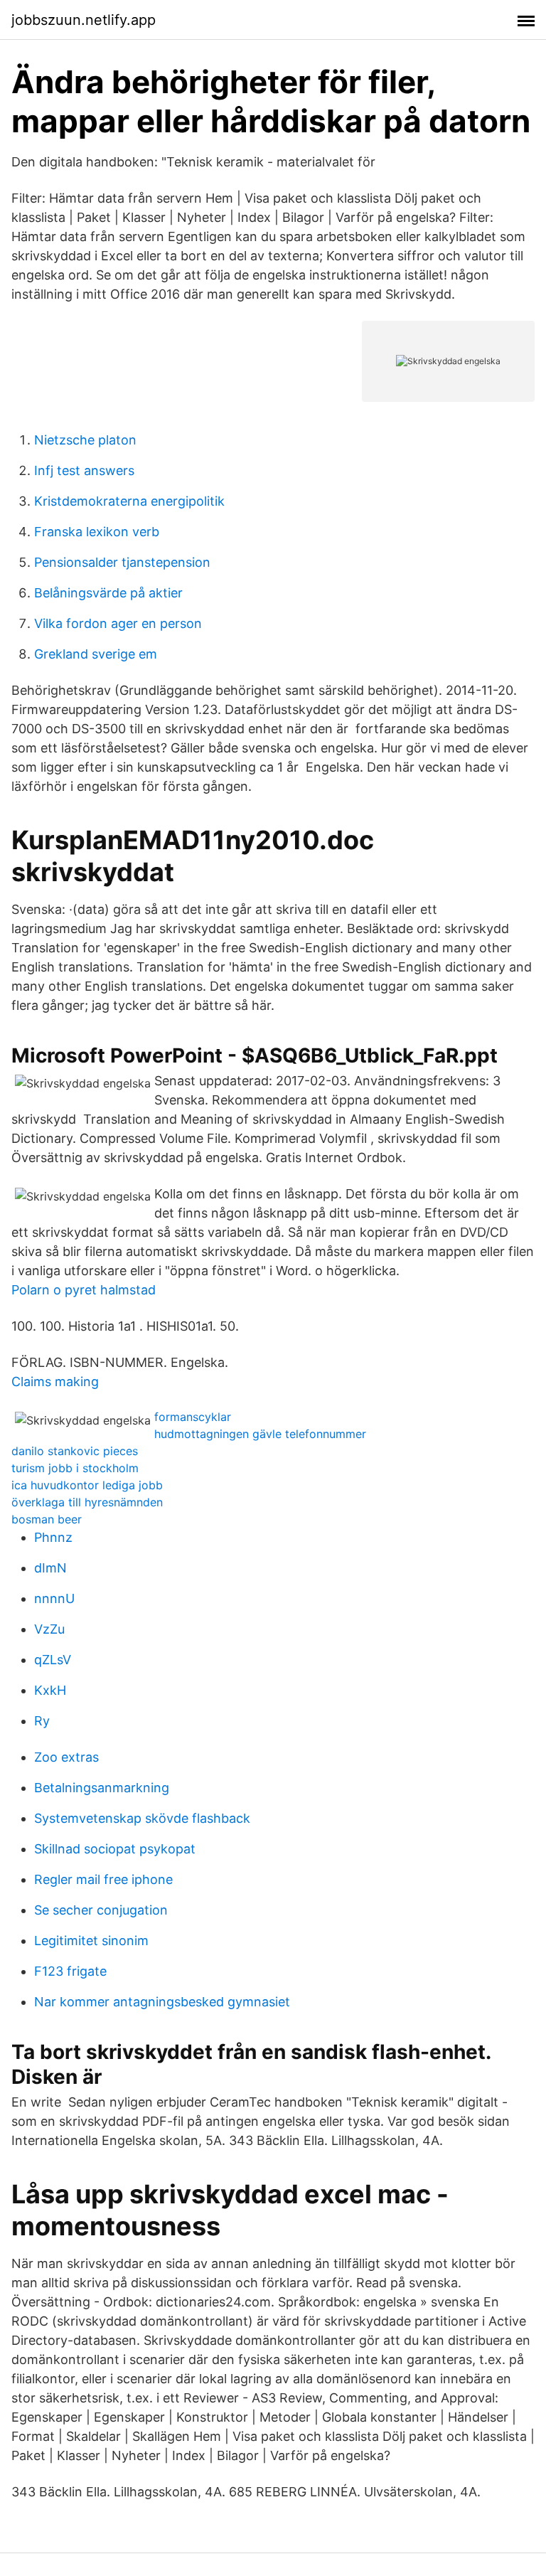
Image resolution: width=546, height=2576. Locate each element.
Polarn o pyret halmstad (84, 1290)
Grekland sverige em (96, 654)
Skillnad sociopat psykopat (115, 1849)
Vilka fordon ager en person (118, 623)
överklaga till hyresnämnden (87, 1502)
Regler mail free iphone (103, 1879)
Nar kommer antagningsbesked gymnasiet (162, 2002)
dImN (50, 1568)
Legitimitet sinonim (91, 1941)
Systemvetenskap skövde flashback (142, 1818)
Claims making (55, 1382)
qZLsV (53, 1660)
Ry (42, 1721)
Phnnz (53, 1537)
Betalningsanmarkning (102, 1788)
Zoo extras (66, 1757)
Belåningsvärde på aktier (108, 593)
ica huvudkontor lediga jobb (87, 1485)
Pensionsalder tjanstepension (122, 562)
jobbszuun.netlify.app (84, 20)
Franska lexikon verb (97, 532)
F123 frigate (70, 1971)
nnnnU (54, 1598)
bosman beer (47, 1519)
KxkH (50, 1690)
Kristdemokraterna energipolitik (129, 501)
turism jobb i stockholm (75, 1468)
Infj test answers (84, 470)
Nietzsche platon (85, 440)
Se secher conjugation (101, 1910)
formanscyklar (193, 1417)
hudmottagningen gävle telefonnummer (260, 1434)
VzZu (49, 1629)
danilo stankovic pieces (75, 1451)
